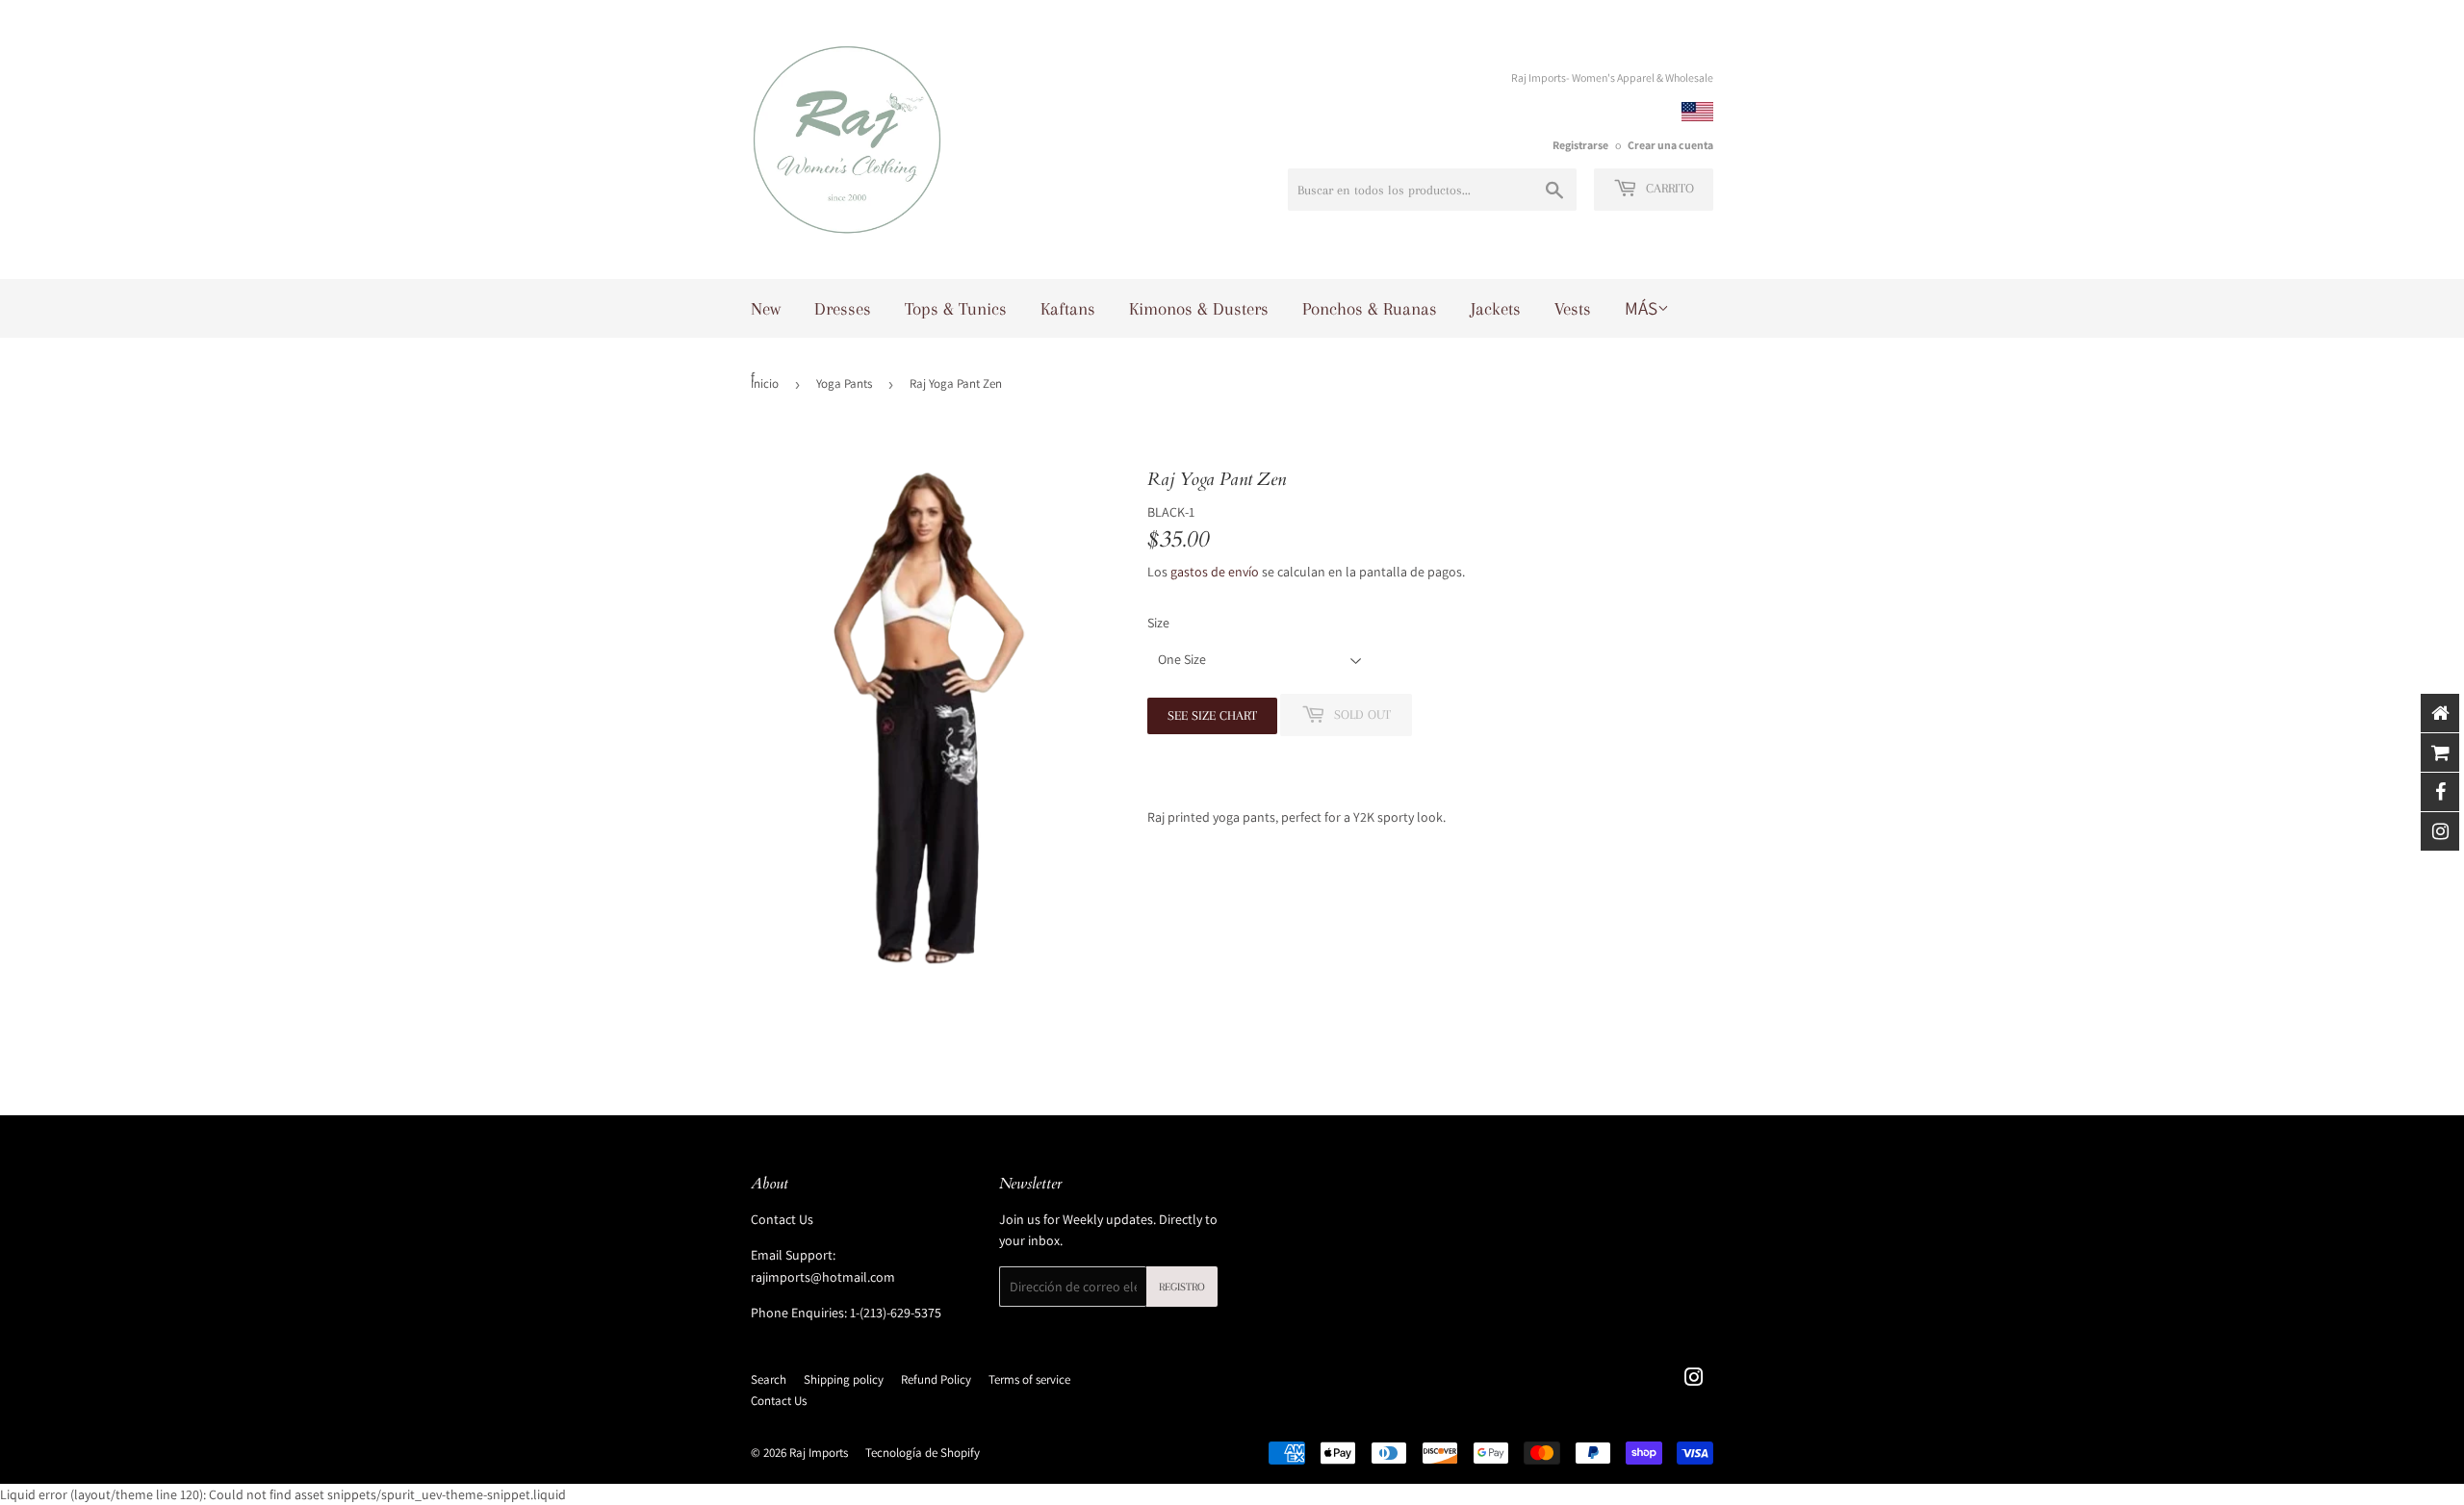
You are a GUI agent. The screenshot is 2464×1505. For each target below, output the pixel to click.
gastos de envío (1215, 572)
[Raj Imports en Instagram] (1694, 1380)
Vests (1573, 309)
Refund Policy (936, 1379)
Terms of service (1029, 1379)
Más (1641, 308)
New (766, 309)
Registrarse (1580, 145)
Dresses (843, 309)
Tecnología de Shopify (923, 1453)
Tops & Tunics (956, 309)
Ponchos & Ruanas (1370, 309)
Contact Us (782, 1219)
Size (1158, 623)
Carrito (1668, 188)
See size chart (1212, 715)
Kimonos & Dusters (1199, 309)
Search (769, 1379)
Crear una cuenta (1670, 145)
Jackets (1496, 309)
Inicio (765, 383)
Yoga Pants (844, 383)
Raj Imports (819, 1453)
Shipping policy (844, 1379)
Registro (1182, 1287)
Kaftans (1068, 309)
